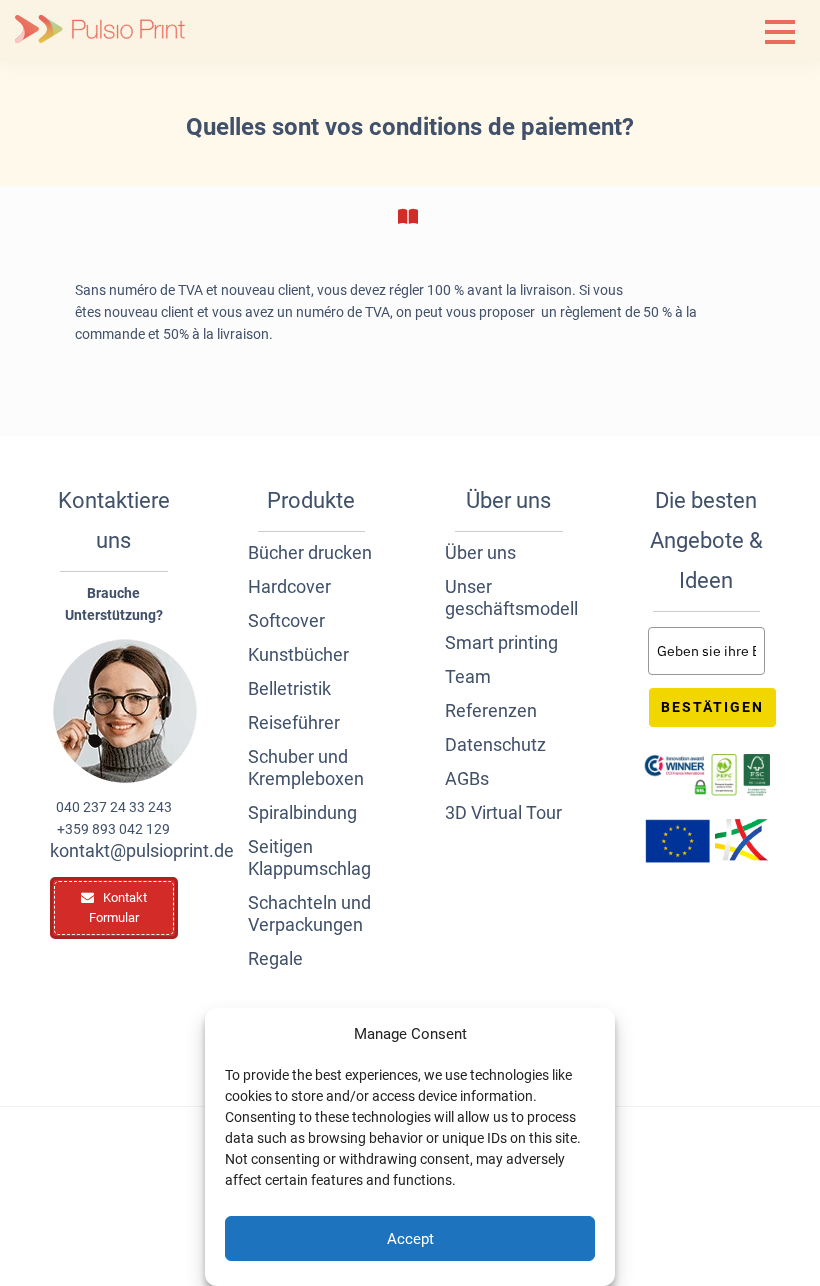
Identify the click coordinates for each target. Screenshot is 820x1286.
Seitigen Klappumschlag (309, 857)
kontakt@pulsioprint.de (114, 850)
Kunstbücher (298, 654)
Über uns (480, 552)
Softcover (286, 620)
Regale (275, 958)
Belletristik (289, 688)
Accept (410, 1239)
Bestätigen (712, 707)
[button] (780, 32)
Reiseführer (294, 722)
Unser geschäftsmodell (509, 597)
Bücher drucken (310, 552)
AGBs (467, 778)
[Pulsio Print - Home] (100, 31)
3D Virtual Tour (503, 812)
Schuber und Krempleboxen (306, 767)
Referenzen (491, 710)
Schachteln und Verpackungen (309, 913)
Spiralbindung (302, 812)
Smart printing (501, 642)
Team (468, 676)
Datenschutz (495, 744)
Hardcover (289, 586)
